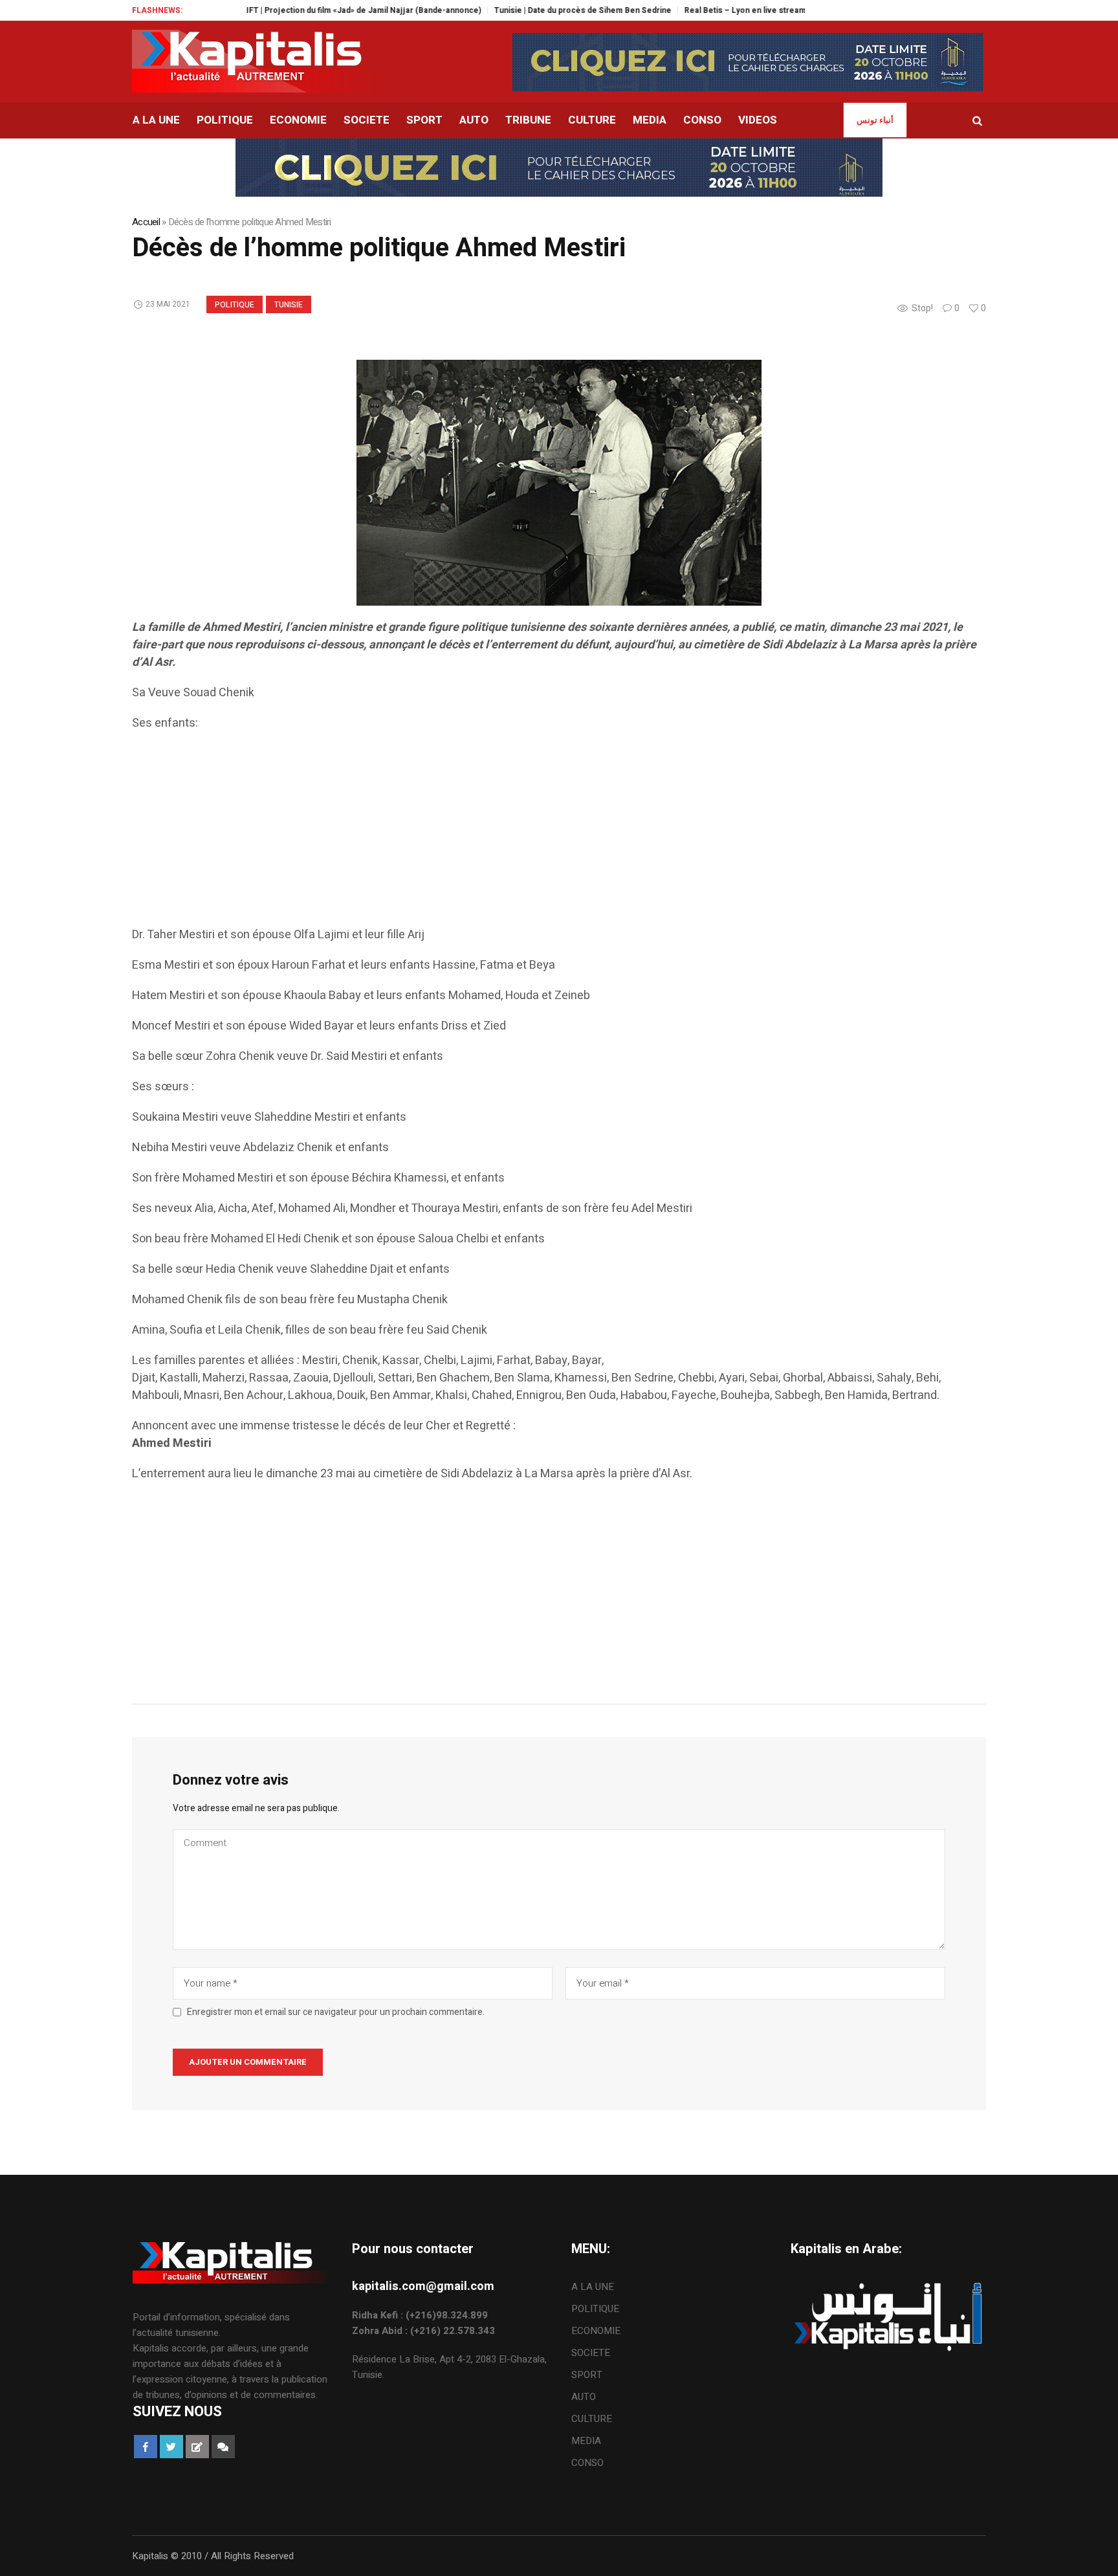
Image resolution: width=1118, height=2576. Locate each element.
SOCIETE (591, 2353)
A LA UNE (593, 2287)
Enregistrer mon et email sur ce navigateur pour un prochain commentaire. (336, 2012)
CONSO (587, 2463)
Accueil (146, 222)
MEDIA (586, 2441)
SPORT (587, 2375)
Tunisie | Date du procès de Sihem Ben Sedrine (520, 10)
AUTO (584, 2397)
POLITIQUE (235, 305)
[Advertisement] (520, 835)
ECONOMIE (596, 2331)
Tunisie (289, 305)
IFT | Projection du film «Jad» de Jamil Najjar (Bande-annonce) (301, 10)
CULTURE (592, 2419)
